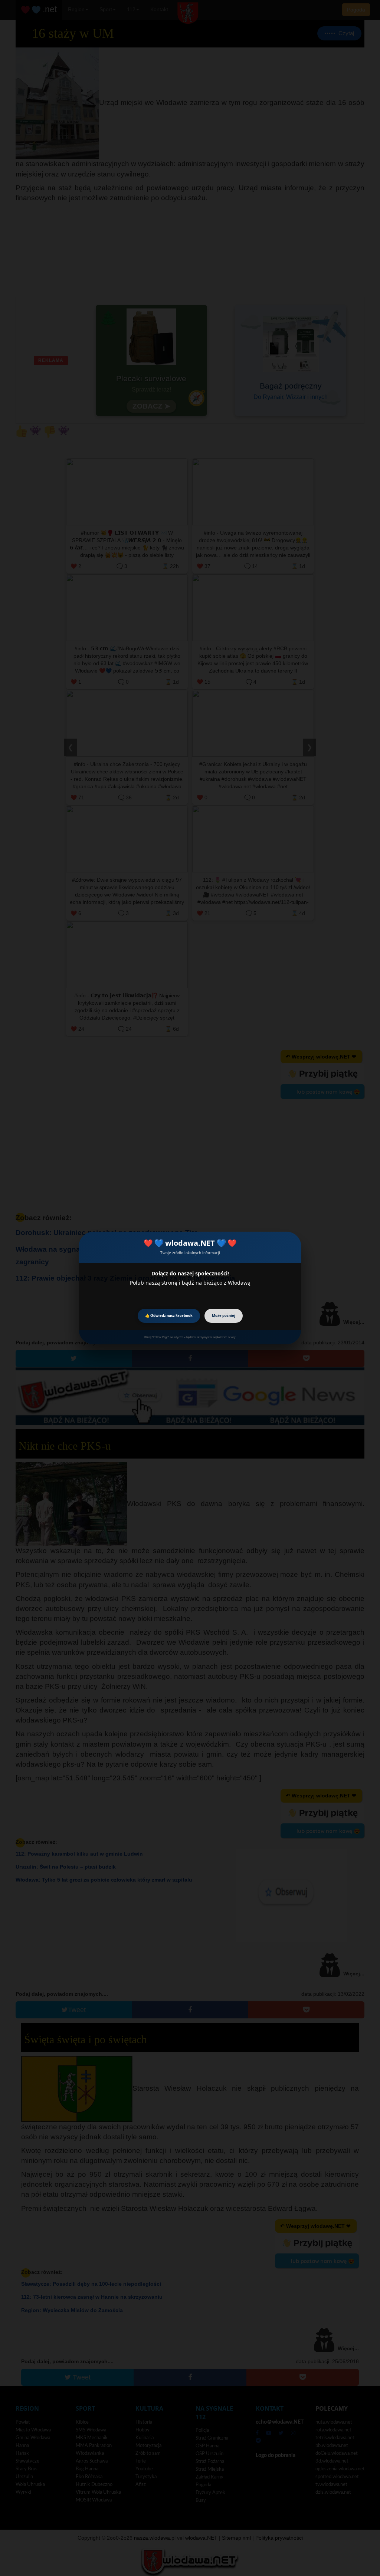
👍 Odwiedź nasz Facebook (169, 1316)
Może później (224, 1316)
